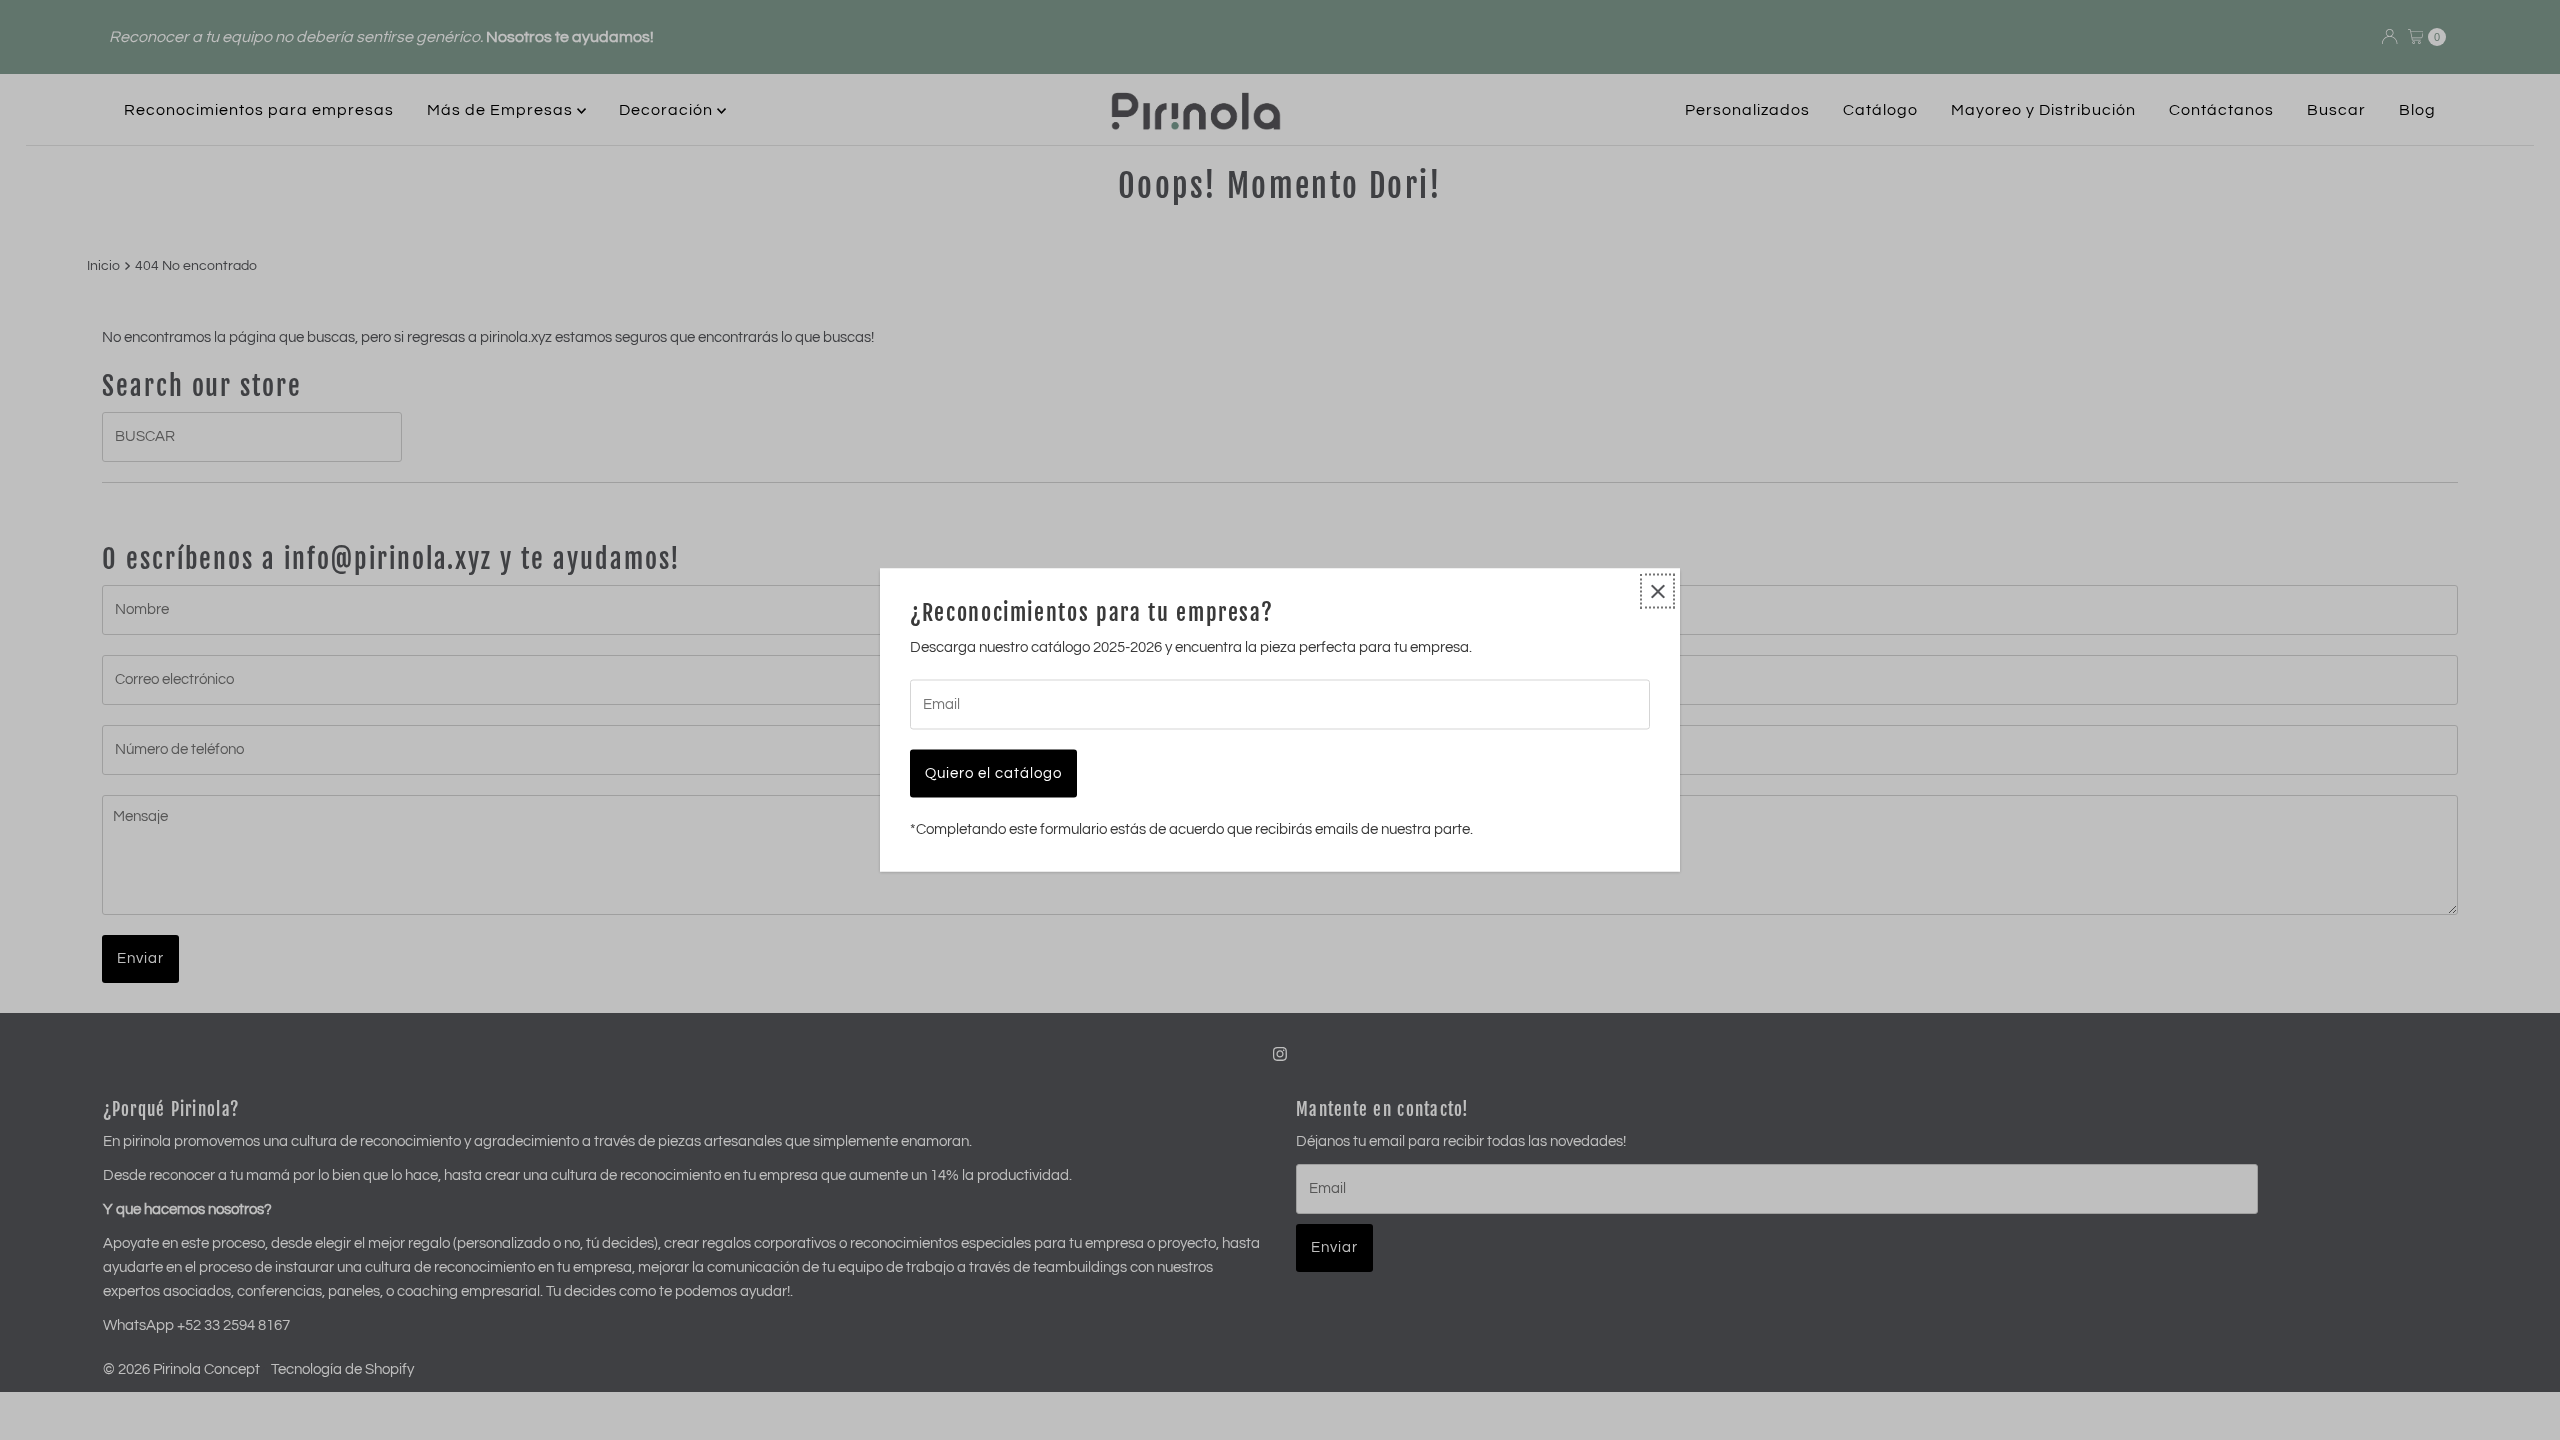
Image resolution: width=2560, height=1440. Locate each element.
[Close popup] (1657, 591)
